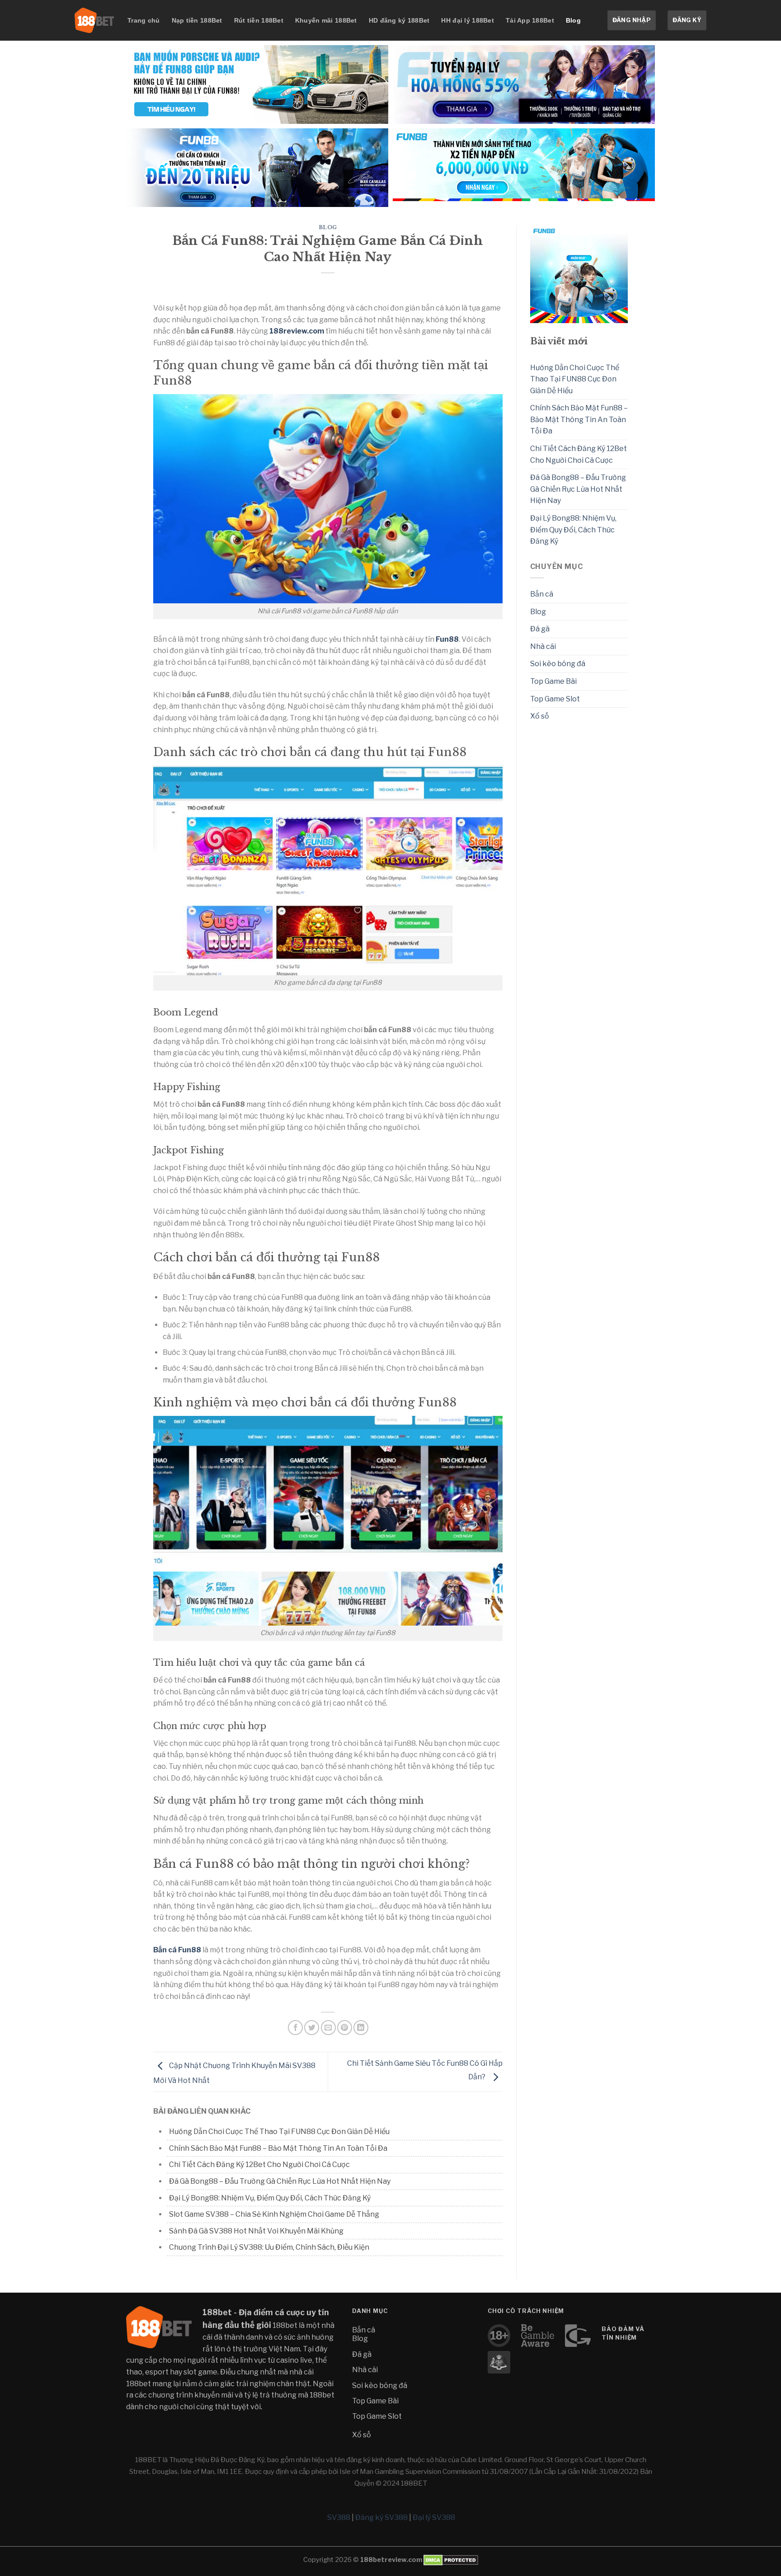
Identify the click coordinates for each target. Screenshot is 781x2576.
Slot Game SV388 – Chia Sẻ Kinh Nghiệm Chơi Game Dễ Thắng (274, 2214)
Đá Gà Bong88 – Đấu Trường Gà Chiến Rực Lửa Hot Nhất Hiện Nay (280, 2181)
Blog (573, 20)
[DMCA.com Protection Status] (450, 2560)
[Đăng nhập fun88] (524, 168)
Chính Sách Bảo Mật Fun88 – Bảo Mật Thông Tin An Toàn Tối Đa (278, 2148)
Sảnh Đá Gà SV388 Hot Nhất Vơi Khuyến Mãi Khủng (256, 2231)
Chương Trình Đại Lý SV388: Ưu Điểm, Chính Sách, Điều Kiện (269, 2247)
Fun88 (447, 639)
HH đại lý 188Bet (467, 20)
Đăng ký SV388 (381, 2517)
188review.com (297, 331)
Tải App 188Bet (530, 20)
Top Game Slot (555, 699)
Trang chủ (144, 20)
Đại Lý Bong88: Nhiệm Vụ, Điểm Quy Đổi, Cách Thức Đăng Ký (270, 2198)
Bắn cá (542, 594)
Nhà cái (543, 646)
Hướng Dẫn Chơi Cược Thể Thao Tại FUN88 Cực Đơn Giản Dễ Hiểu (279, 2132)
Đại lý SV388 (434, 2517)
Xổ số (540, 716)
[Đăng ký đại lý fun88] (257, 85)
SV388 (339, 2517)
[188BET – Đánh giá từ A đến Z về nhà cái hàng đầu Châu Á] (94, 20)
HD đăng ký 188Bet (399, 20)
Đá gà (540, 629)
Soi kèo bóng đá (558, 664)
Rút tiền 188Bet (259, 20)
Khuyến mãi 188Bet (326, 20)
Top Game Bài (553, 681)
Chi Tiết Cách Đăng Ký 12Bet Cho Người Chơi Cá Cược (259, 2165)
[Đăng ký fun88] (579, 274)
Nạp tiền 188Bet (197, 20)
